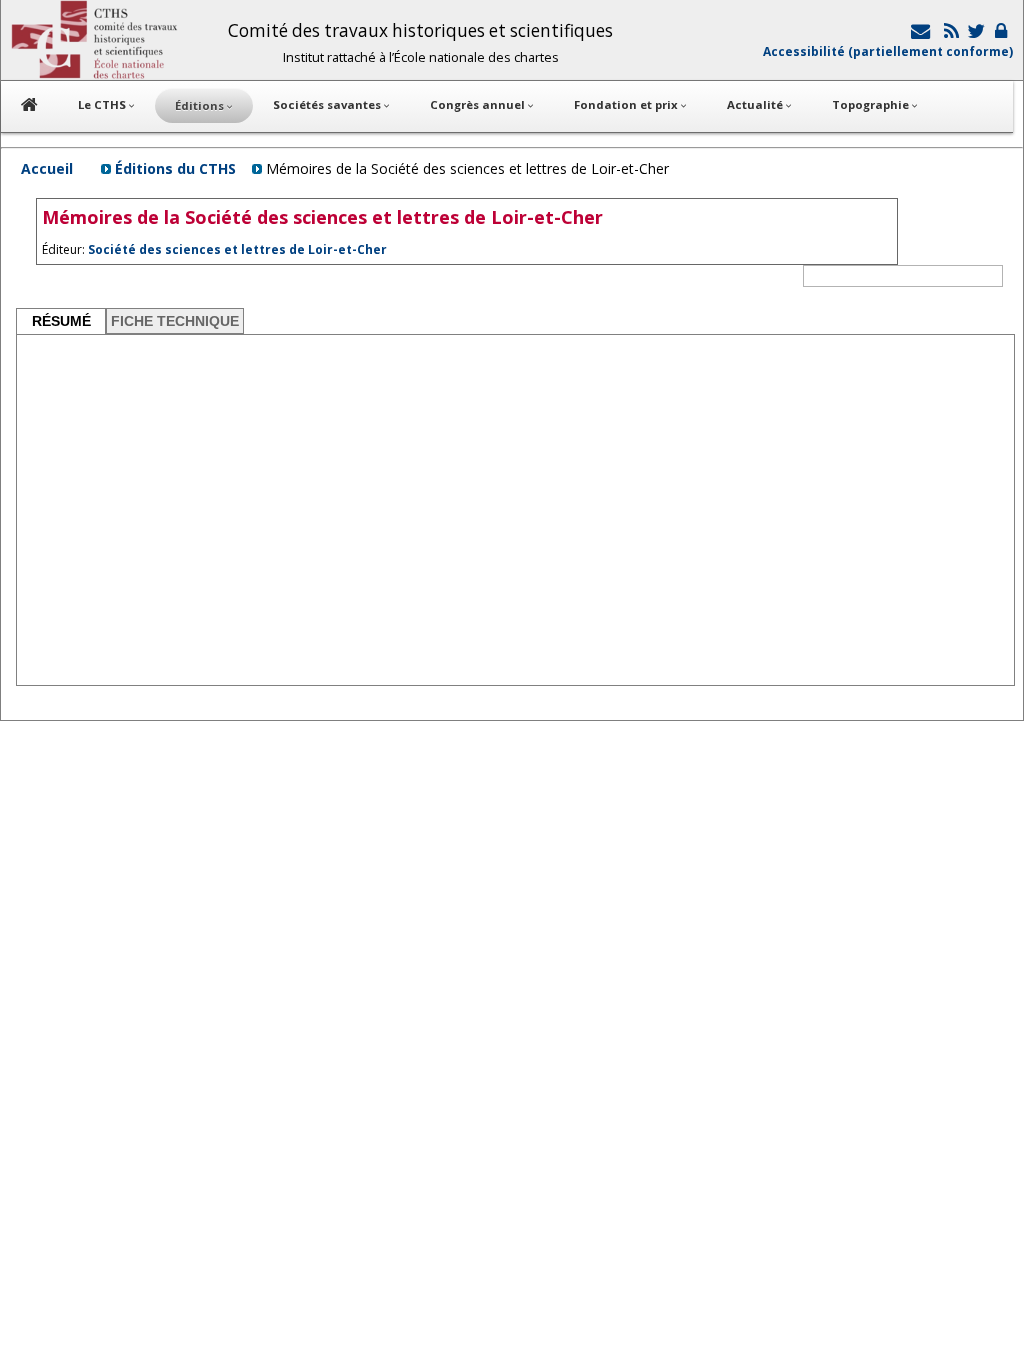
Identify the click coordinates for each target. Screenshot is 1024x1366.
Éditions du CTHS (175, 168)
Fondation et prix (627, 104)
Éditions (201, 105)
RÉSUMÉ (61, 321)
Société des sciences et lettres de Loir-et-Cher (237, 249)
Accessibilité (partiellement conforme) (888, 51)
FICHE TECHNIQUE (175, 321)
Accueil (47, 168)
